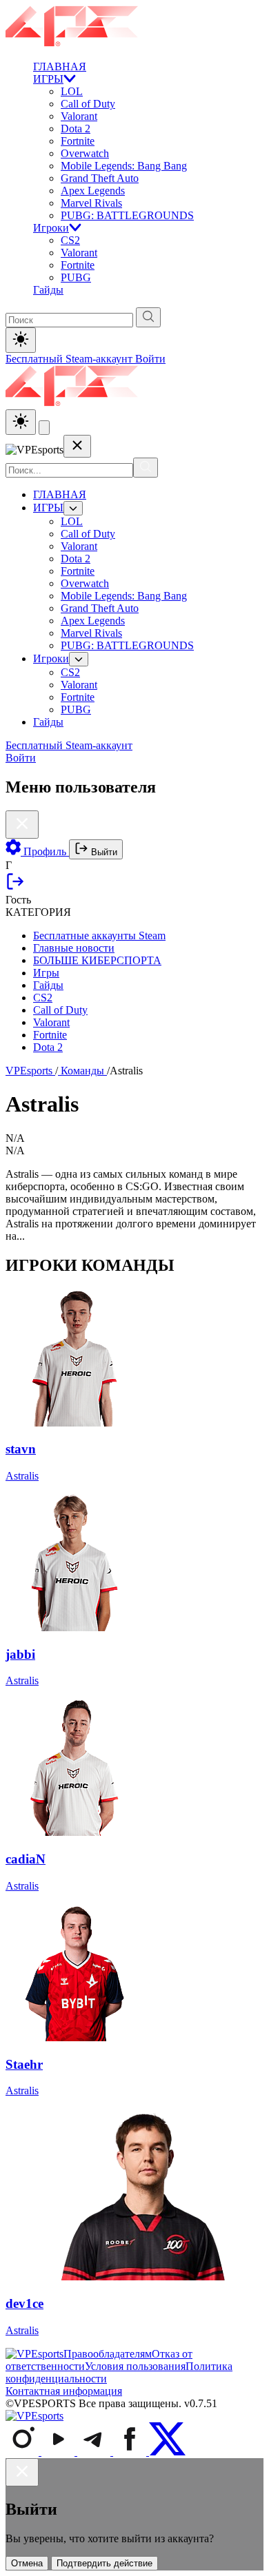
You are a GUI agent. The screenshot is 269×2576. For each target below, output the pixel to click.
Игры (46, 973)
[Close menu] (77, 446)
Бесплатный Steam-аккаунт (70, 359)
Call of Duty (88, 104)
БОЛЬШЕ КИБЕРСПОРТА (97, 960)
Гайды (48, 290)
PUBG (76, 277)
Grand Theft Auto (100, 178)
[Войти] (15, 887)
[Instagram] (23, 2452)
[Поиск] (146, 468)
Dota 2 (76, 129)
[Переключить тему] (21, 340)
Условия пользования (135, 2366)
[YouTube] (59, 2452)
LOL (72, 91)
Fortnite (78, 141)
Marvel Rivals (91, 203)
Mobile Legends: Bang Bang (124, 166)
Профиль (45, 851)
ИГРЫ (48, 79)
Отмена (27, 2563)
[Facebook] (131, 2452)
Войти (150, 359)
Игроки (51, 228)
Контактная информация (64, 2391)
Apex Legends (93, 191)
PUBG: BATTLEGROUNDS (127, 215)
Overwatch (85, 153)
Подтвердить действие (104, 2563)
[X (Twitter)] (167, 2452)
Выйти (103, 852)
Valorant (79, 116)
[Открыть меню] (44, 428)
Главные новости (74, 948)
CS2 (70, 240)
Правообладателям (108, 2354)
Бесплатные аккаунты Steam (99, 936)
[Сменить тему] (21, 422)
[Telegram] (95, 2452)
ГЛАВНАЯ (60, 67)
